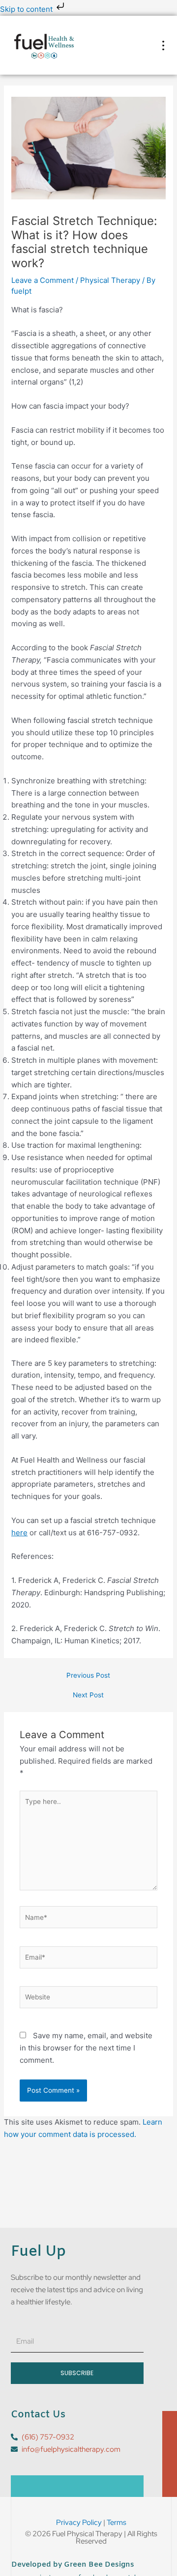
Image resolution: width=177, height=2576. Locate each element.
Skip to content (27, 9)
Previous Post (88, 1676)
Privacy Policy (79, 2522)
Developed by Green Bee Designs (73, 2565)
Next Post (88, 1695)
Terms (117, 2522)
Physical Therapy (110, 280)
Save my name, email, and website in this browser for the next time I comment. (86, 2048)
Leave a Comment (43, 280)
